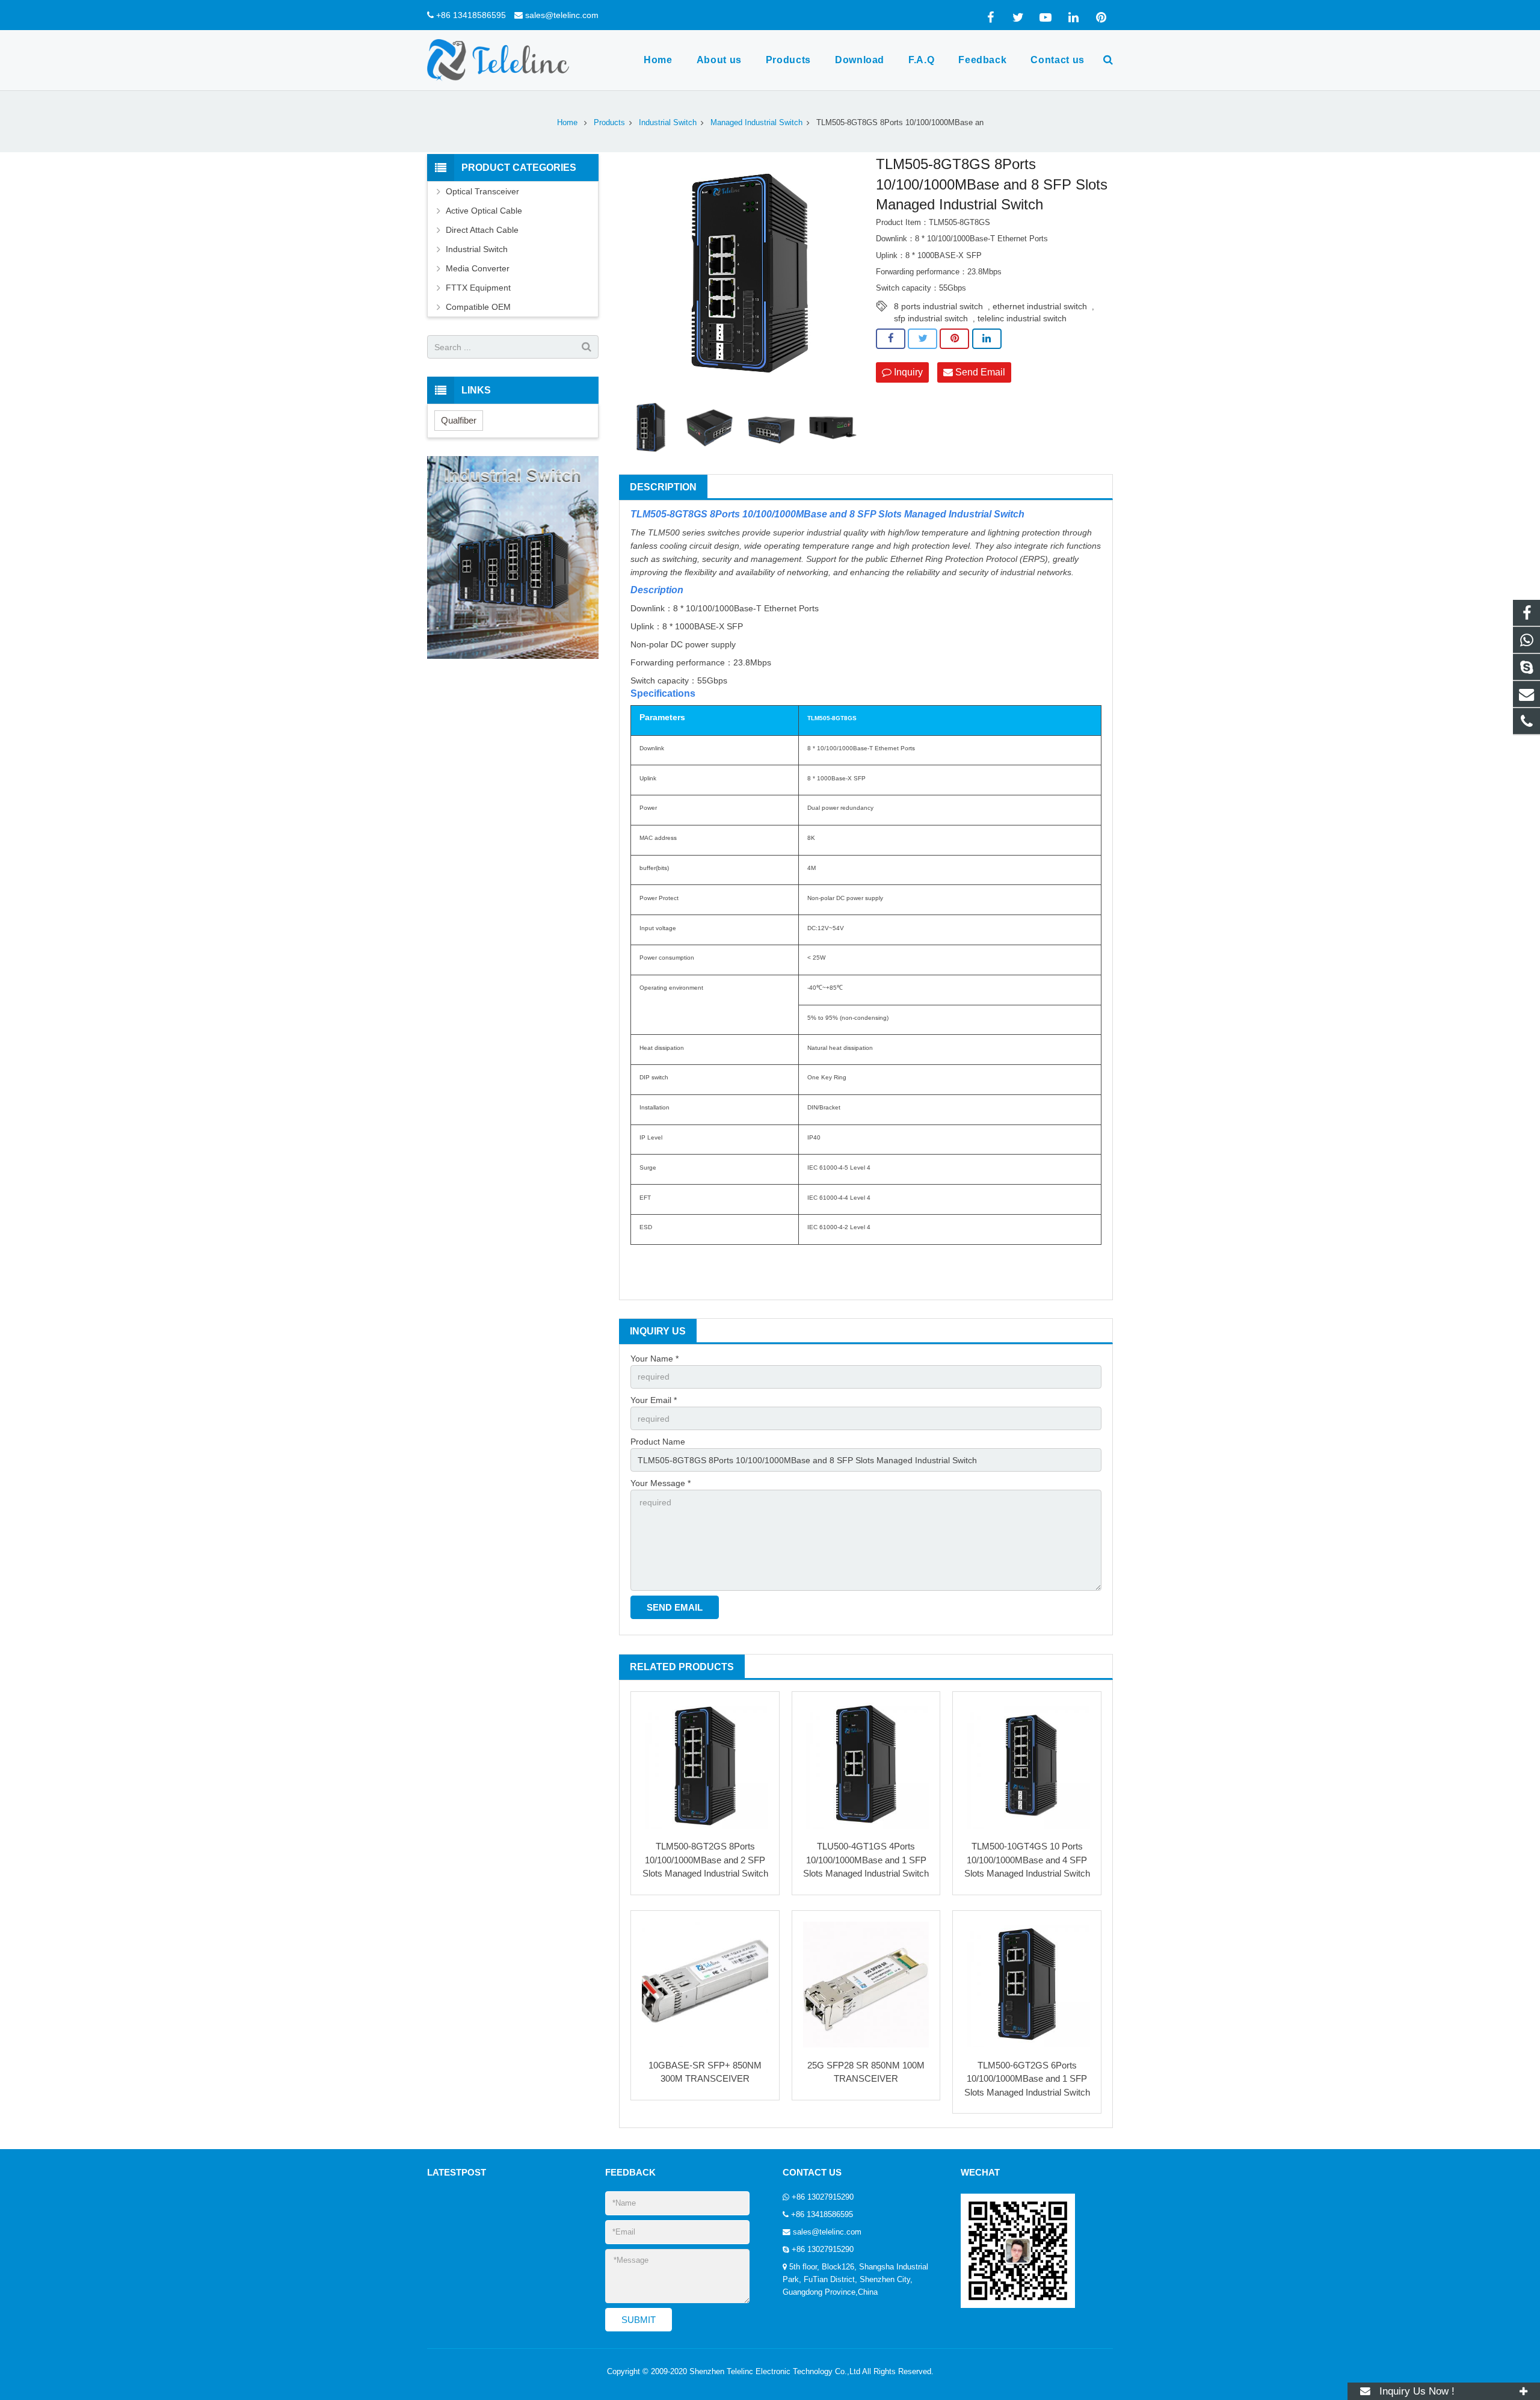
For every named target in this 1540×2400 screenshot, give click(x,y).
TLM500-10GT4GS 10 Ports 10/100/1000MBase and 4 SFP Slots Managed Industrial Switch (1027, 1860)
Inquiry (907, 372)
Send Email (979, 372)
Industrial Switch (668, 123)
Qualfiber (459, 420)
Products (609, 123)
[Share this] (891, 339)
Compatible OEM (478, 307)
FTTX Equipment (478, 288)
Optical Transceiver (482, 191)
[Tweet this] (922, 339)
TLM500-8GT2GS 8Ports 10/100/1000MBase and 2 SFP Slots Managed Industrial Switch (705, 1860)
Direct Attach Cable (482, 230)
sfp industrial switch (931, 318)
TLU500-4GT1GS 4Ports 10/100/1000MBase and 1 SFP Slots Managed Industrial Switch (866, 1860)
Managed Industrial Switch (756, 123)
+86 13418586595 (471, 15)
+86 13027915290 (823, 2197)
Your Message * (661, 1483)
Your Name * (654, 1359)
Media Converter (478, 268)
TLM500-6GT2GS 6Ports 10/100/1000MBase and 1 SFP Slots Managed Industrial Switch (1027, 2079)
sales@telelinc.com (562, 15)
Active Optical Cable (484, 211)
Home (567, 123)
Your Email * (654, 1400)
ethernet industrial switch (1040, 306)
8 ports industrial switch (938, 306)
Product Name (658, 1442)
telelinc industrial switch (1022, 318)
